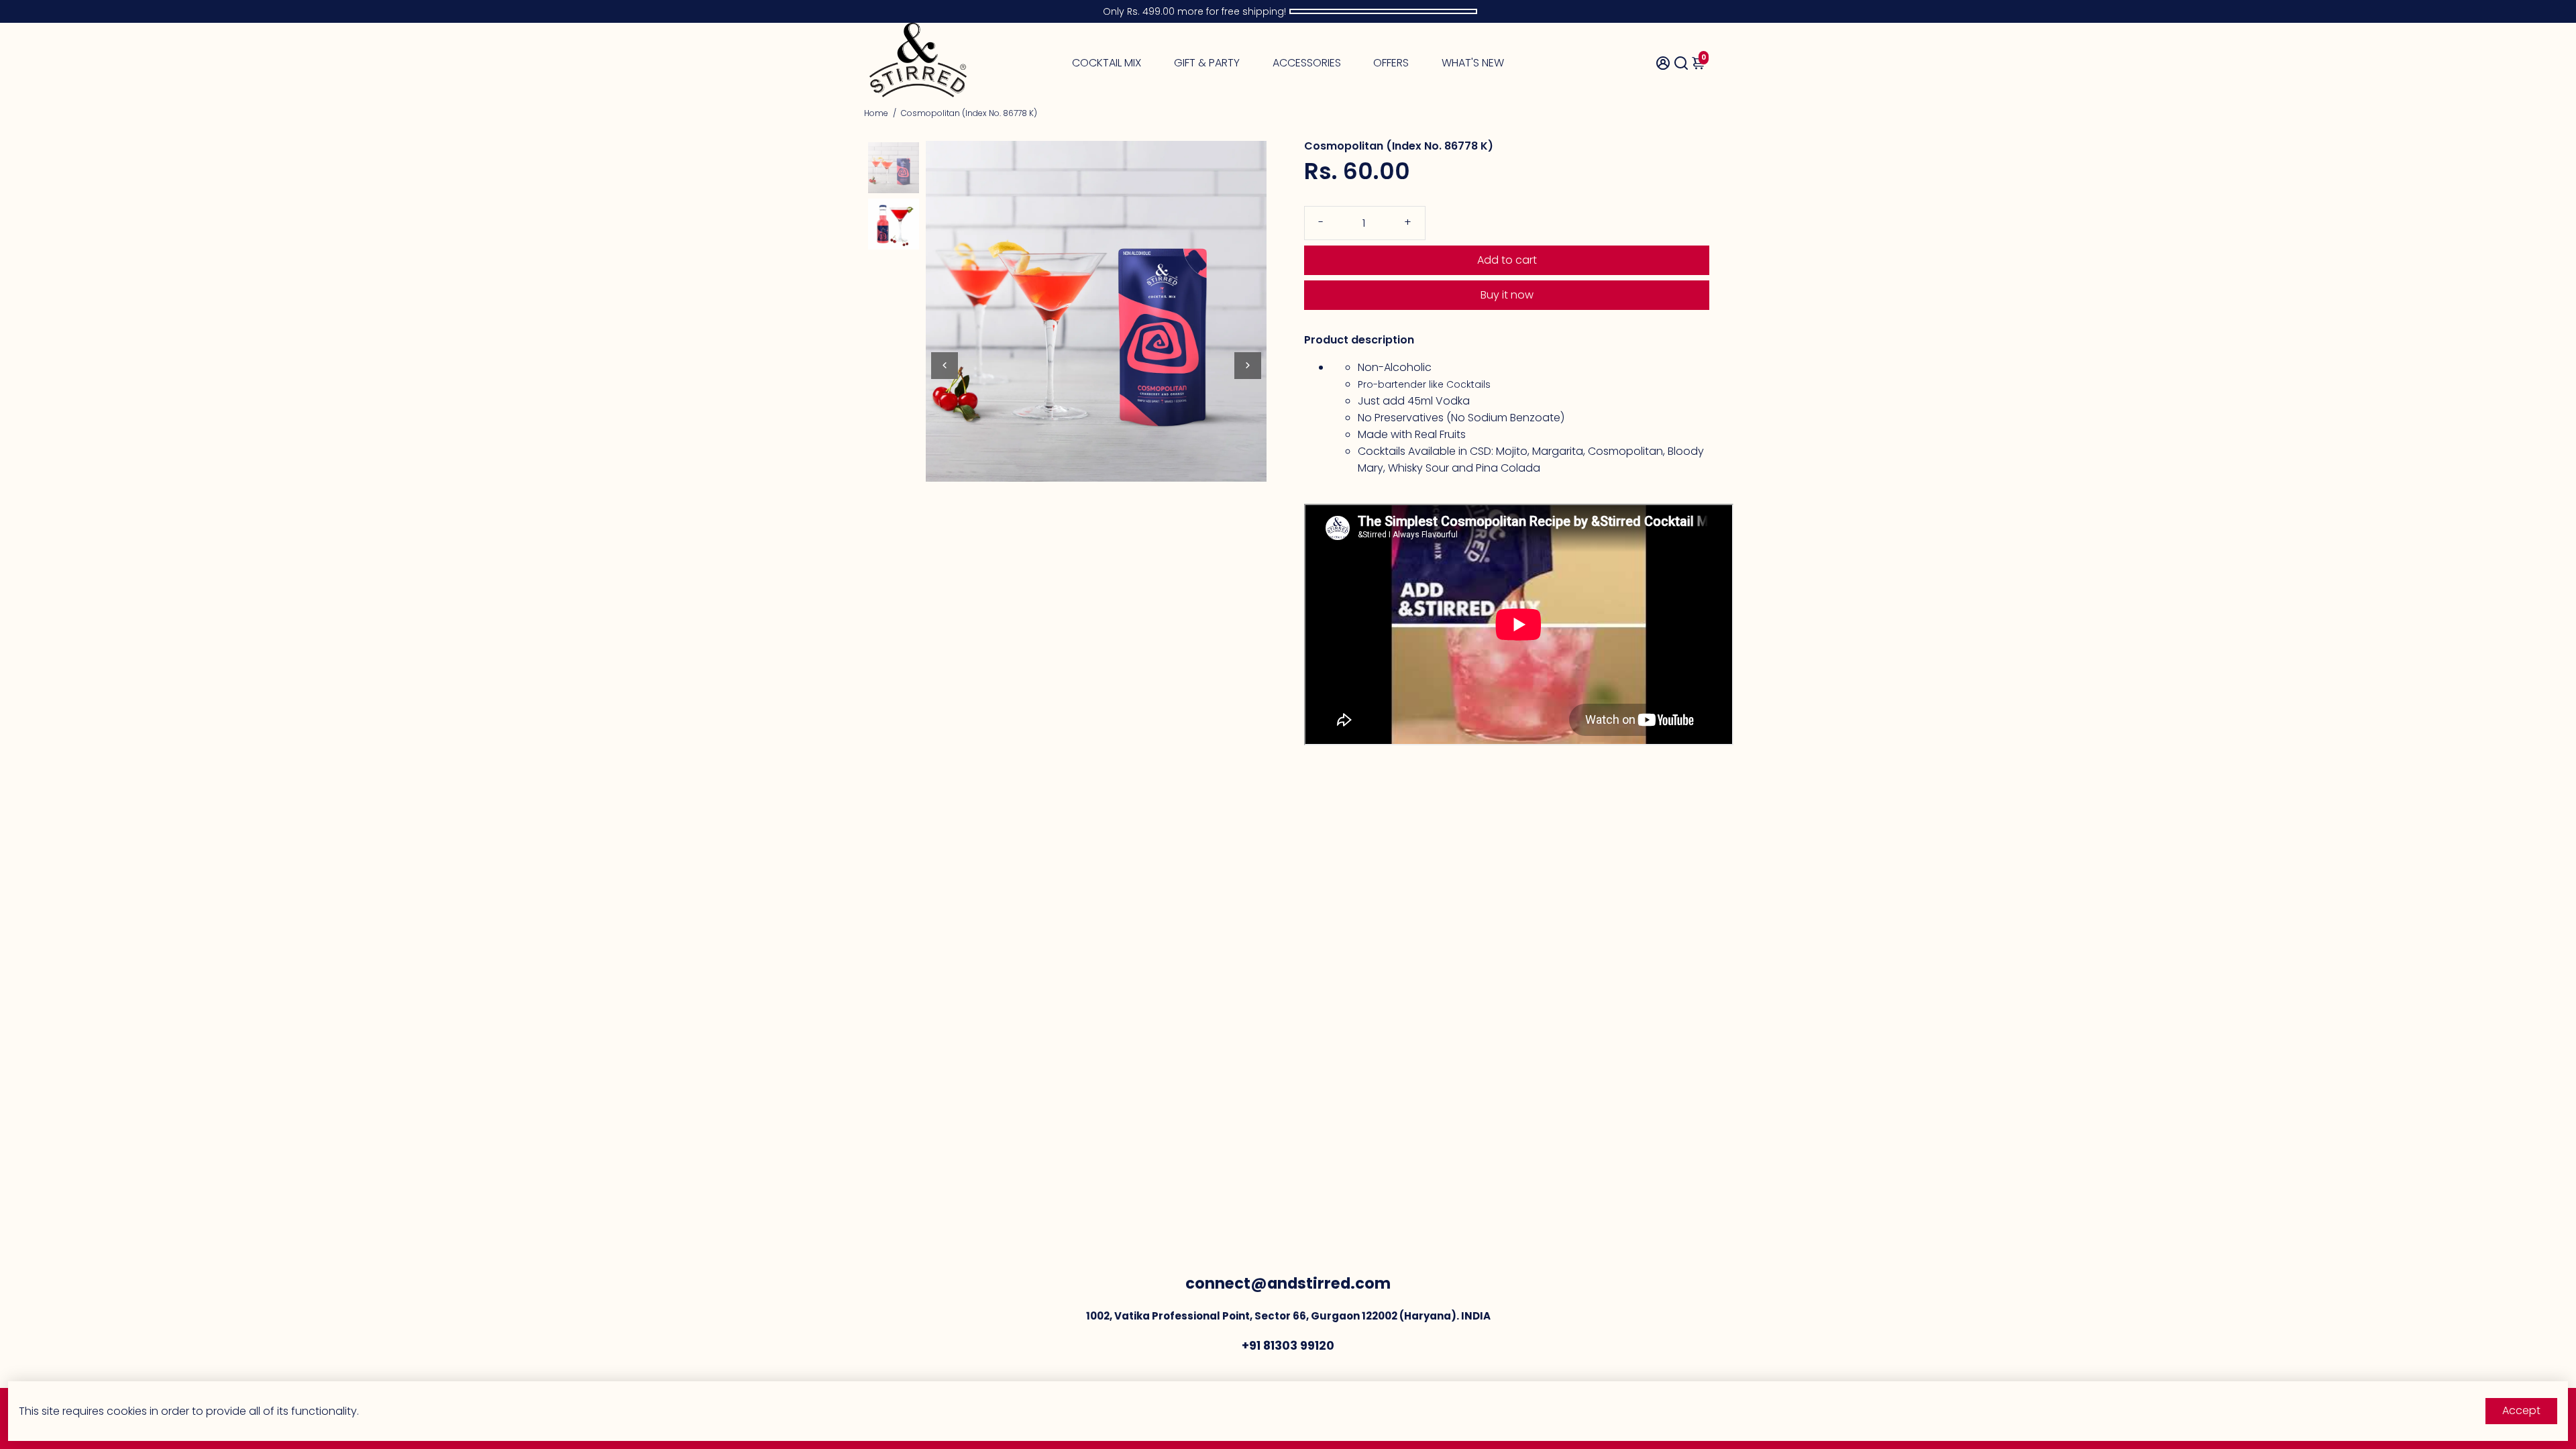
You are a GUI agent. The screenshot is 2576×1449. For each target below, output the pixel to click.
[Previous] (945, 366)
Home (876, 113)
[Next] (1248, 366)
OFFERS (1391, 63)
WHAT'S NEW (1473, 63)
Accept (2521, 1410)
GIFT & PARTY (1207, 63)
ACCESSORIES (1307, 63)
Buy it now (1507, 295)
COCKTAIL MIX (1107, 63)
